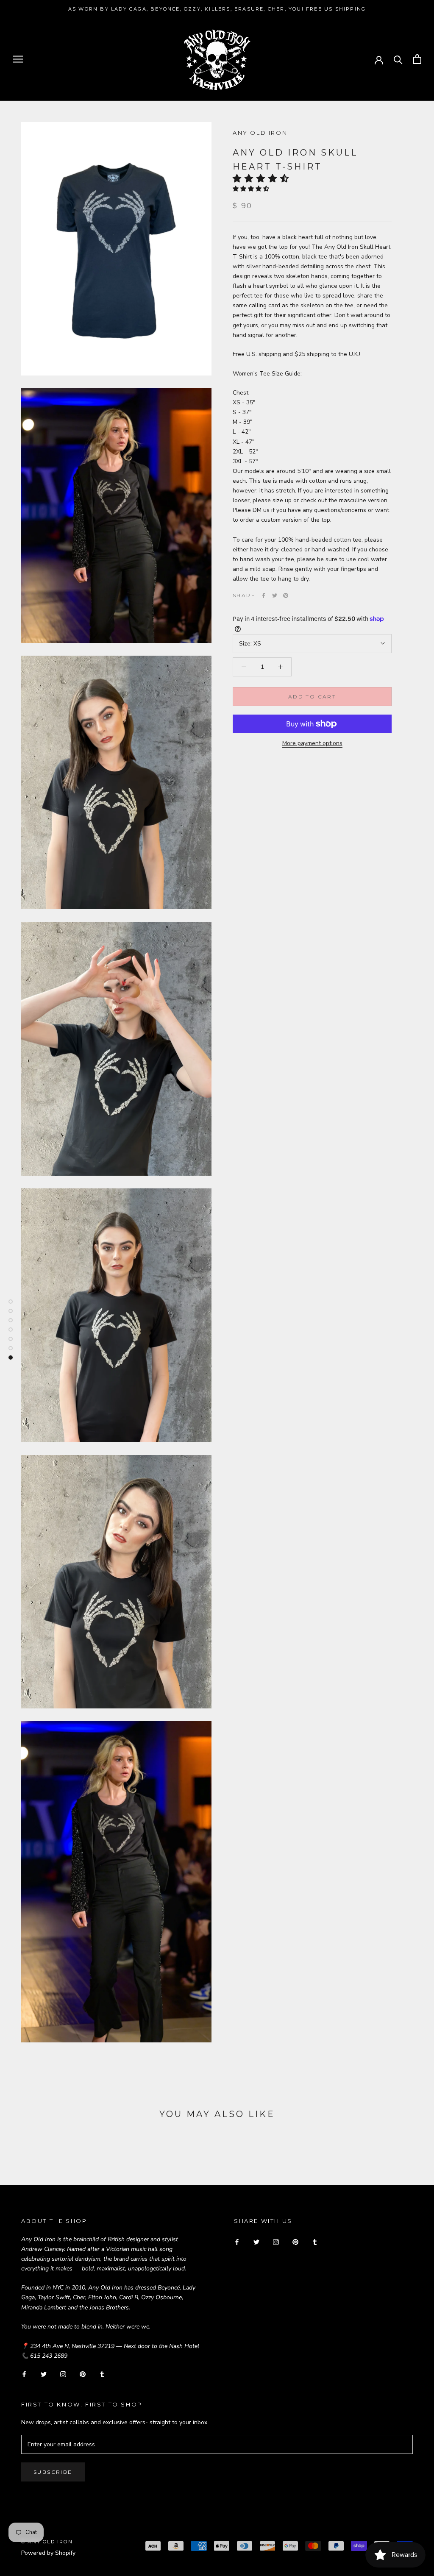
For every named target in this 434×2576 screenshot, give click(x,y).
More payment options (312, 743)
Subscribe (53, 2472)
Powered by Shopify (48, 2553)
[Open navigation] (18, 59)
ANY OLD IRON (260, 133)
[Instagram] (63, 2374)
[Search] (398, 59)
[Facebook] (264, 595)
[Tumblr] (102, 2374)
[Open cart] (417, 59)
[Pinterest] (286, 595)
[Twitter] (275, 595)
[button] (263, 178)
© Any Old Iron (47, 2542)
